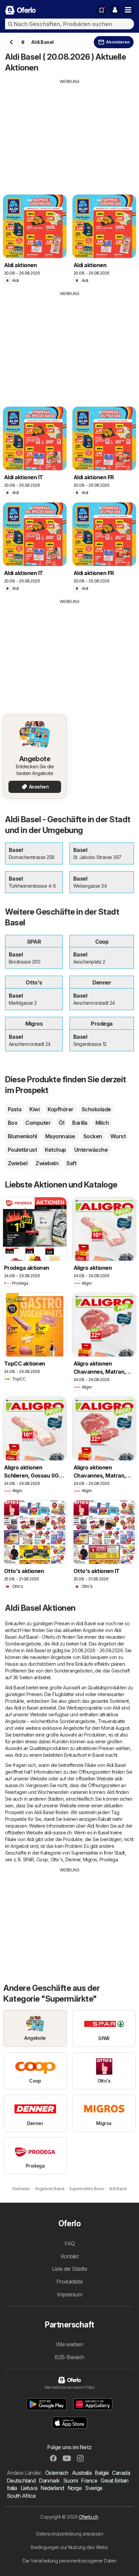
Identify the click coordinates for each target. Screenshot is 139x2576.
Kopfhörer (60, 1109)
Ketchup (55, 1150)
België (102, 2473)
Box (12, 1123)
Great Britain (114, 2481)
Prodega (109, 1859)
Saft (71, 1163)
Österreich (57, 2473)
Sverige (94, 2488)
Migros (90, 1859)
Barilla (80, 1123)
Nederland (52, 2488)
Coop (42, 1859)
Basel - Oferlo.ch (44, 1637)
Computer (38, 1123)
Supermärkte (85, 1853)
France (89, 2481)
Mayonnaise (60, 1136)
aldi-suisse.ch (58, 1833)
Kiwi (34, 1109)
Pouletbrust (22, 1150)
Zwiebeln (47, 1163)
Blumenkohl (22, 1136)
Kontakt (69, 2256)
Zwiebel (18, 1163)
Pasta (15, 1109)
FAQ (69, 2243)
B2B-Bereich (69, 2357)
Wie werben (70, 2344)
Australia (82, 2473)
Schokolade (96, 1109)
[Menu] (128, 10)
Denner (73, 1859)
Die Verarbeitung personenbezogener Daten (69, 2561)
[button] (115, 10)
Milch (102, 1123)
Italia (12, 2488)
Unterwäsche (91, 1150)
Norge (75, 2488)
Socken (93, 1136)
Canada (121, 2473)
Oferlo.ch (88, 2517)
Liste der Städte (70, 2269)
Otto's (57, 1859)
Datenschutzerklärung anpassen (69, 2534)
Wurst (118, 1136)
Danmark (49, 2481)
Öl (61, 1123)
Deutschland (21, 2481)
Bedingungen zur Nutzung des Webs (69, 2547)
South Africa (21, 2496)
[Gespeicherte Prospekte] (102, 10)
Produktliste (70, 2282)
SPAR (29, 1859)
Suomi (70, 2481)
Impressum (69, 2294)
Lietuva (29, 2488)
